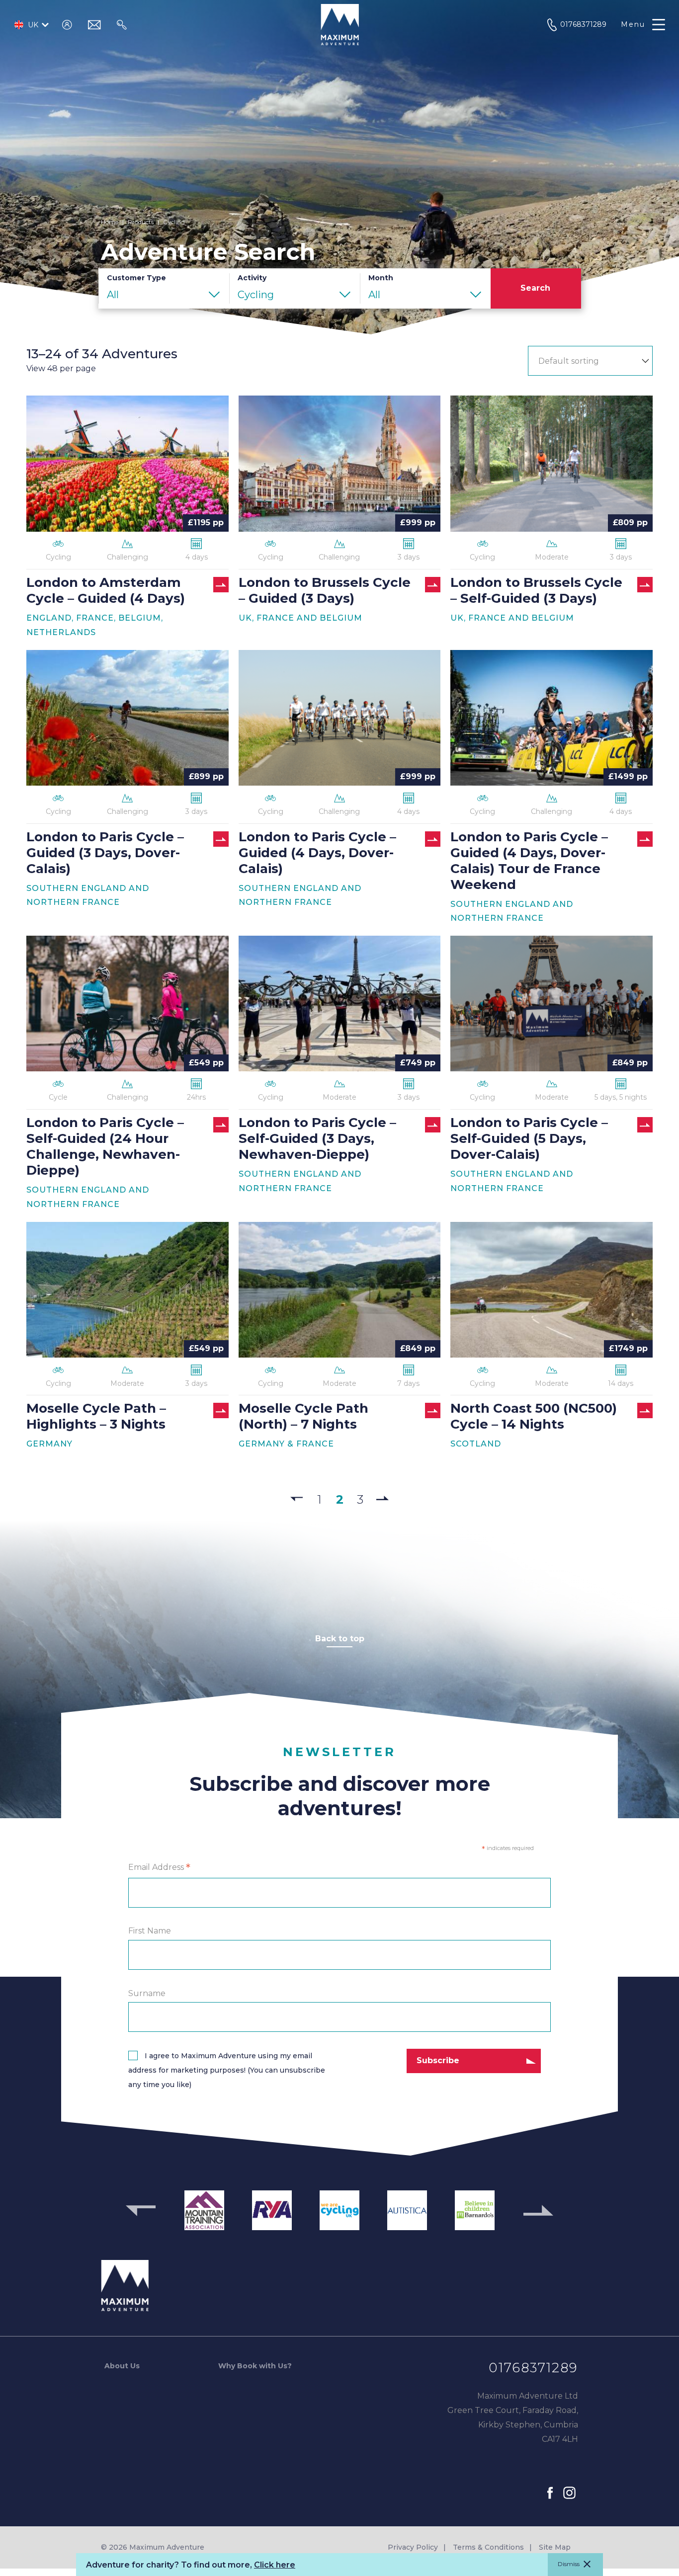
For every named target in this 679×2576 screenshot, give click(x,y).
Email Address (159, 1868)
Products (141, 222)
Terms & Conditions (488, 2547)
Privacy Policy (413, 2547)
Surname (147, 1993)
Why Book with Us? (255, 2366)
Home (110, 222)
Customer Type (136, 278)
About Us (122, 2366)
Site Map (555, 2547)
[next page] (382, 1497)
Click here (275, 2565)
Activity (252, 278)
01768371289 (533, 2368)
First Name (150, 1931)
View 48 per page (61, 368)
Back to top (340, 1639)
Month (381, 278)
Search (535, 288)
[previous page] (297, 1499)
